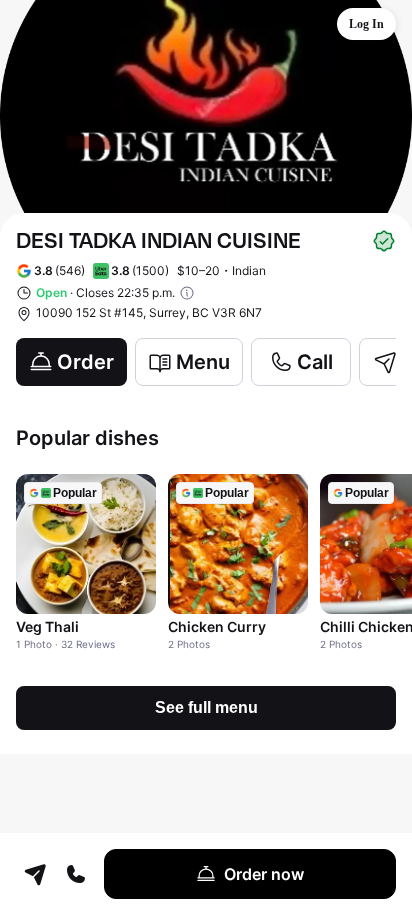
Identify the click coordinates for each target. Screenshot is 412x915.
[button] (366, 24)
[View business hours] (187, 293)
